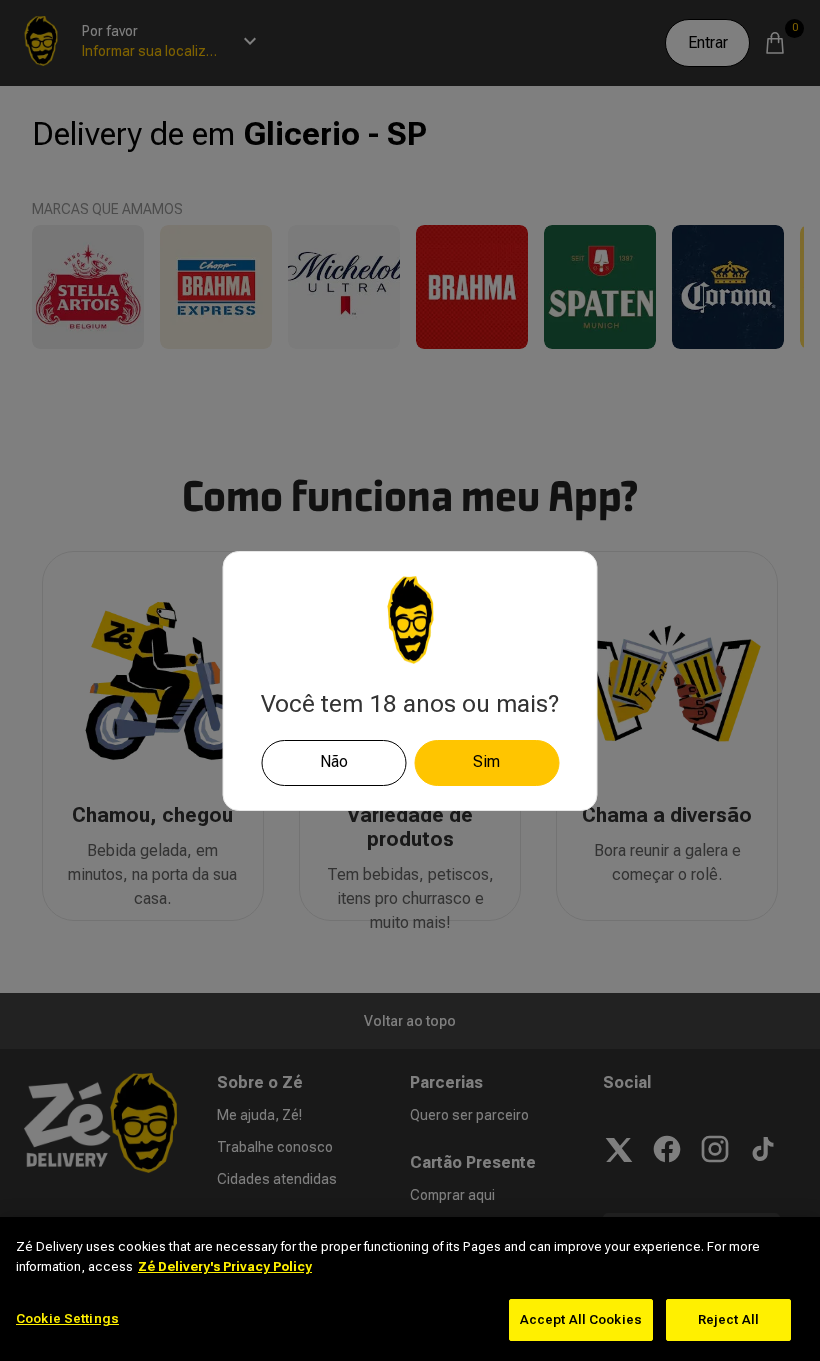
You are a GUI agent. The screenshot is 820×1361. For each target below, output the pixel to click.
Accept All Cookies (581, 1319)
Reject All (728, 1319)
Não (334, 761)
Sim (486, 761)
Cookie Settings (67, 1318)
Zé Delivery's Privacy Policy (225, 1266)
